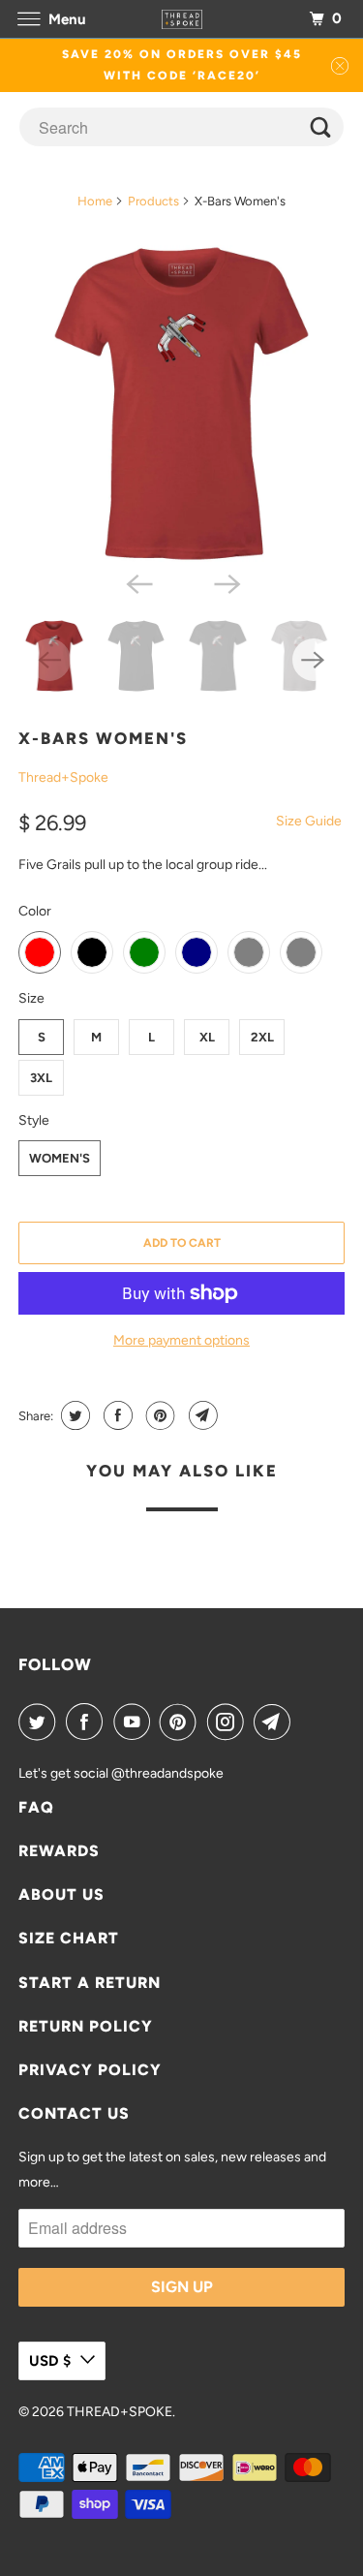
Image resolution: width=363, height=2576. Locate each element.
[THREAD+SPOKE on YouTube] (136, 1722)
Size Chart (69, 1938)
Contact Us (74, 2113)
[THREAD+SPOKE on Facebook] (88, 1722)
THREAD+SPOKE (120, 2412)
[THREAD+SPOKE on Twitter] (41, 1722)
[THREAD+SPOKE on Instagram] (229, 1722)
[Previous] (137, 583)
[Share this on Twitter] (73, 1415)
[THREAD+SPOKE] (182, 19)
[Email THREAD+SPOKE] (276, 1722)
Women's (60, 1158)
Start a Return (90, 1983)
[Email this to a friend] (201, 1415)
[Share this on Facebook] (116, 1415)
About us (61, 1894)
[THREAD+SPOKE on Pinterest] (182, 1722)
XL (207, 1037)
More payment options (181, 1340)
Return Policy (86, 2026)
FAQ (36, 1807)
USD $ (50, 2361)
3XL (41, 1078)
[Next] (226, 583)
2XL (262, 1037)
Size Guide (309, 821)
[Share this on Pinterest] (158, 1415)
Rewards (59, 1851)
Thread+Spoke (63, 777)
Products (153, 201)
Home (95, 201)
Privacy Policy (90, 2070)
